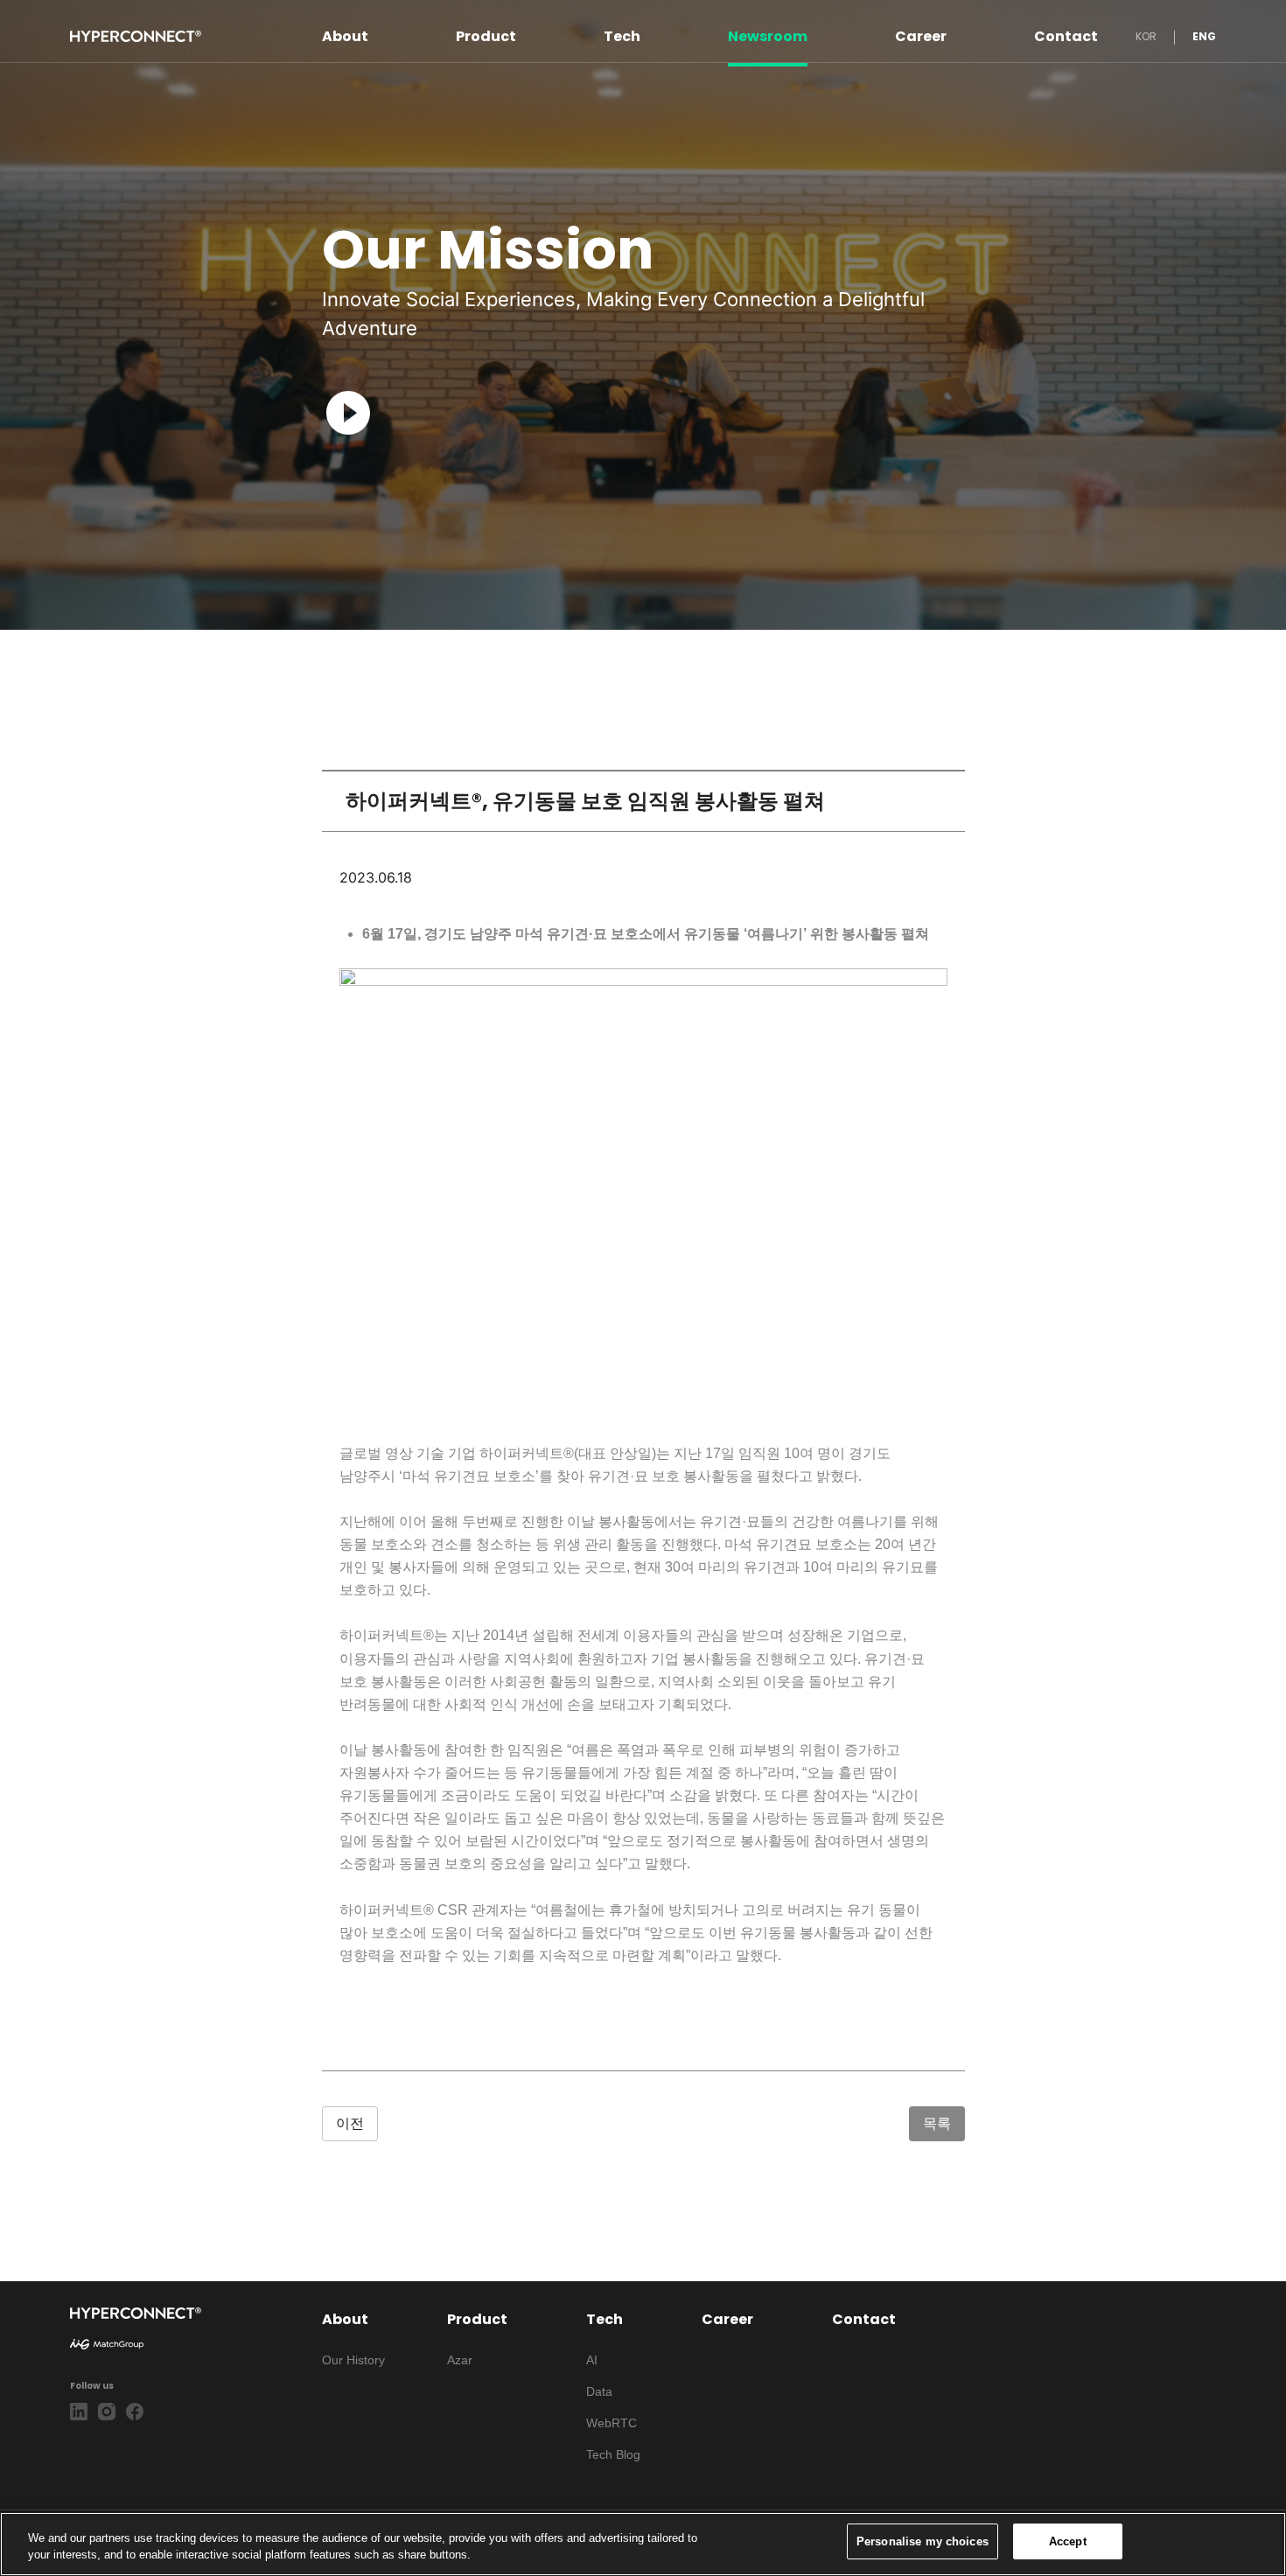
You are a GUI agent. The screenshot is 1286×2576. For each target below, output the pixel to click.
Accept (1068, 2541)
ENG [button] (1204, 36)
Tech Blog (613, 2454)
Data (599, 2391)
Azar (460, 2360)
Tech (622, 36)
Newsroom (768, 36)
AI (592, 2360)
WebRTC (612, 2423)
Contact (1066, 36)
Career (921, 36)
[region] (643, 2544)
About (345, 36)
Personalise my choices (923, 2541)
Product (486, 36)
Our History (353, 2360)
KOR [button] (1146, 36)
